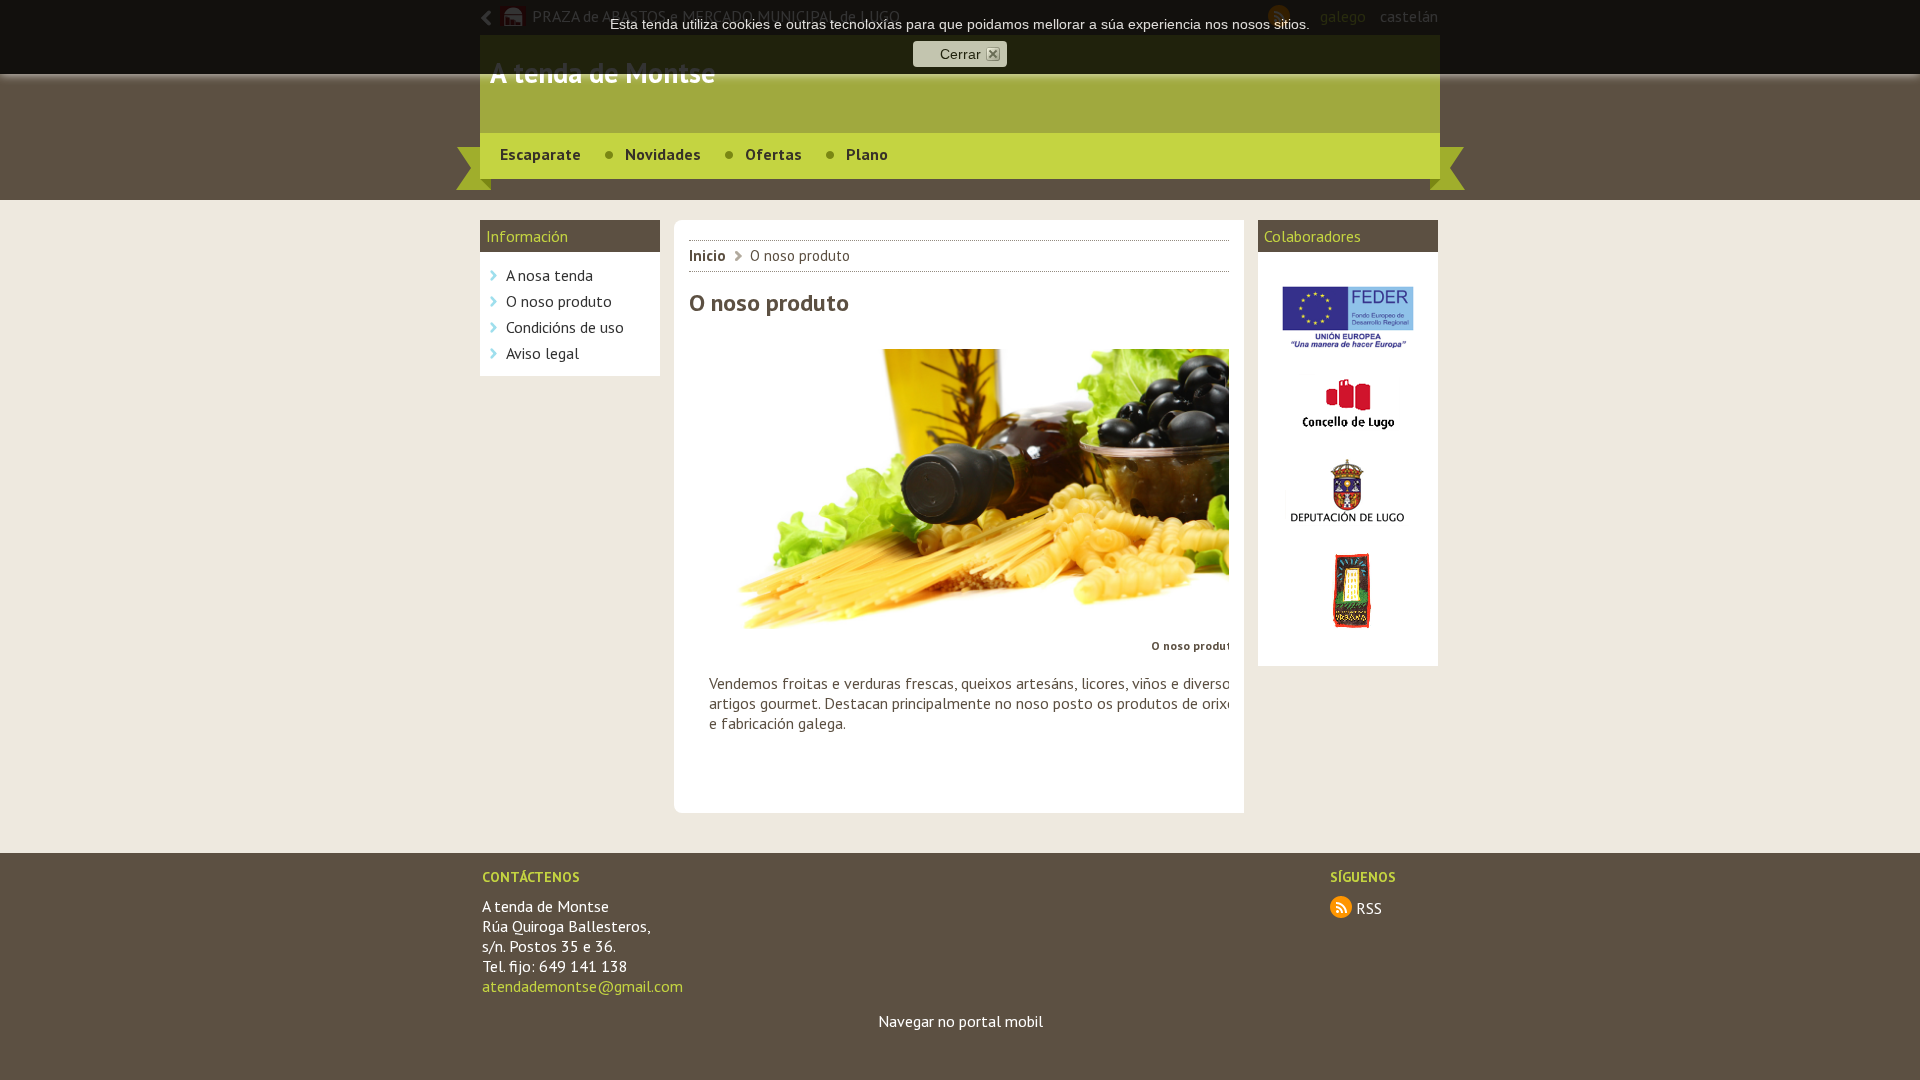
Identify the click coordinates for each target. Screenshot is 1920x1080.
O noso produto (559, 301)
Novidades (663, 154)
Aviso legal (542, 353)
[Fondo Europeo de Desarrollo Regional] (1348, 355)
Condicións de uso (565, 327)
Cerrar (960, 54)
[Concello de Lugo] (1348, 435)
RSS (1369, 908)
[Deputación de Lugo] (1348, 530)
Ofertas (773, 154)
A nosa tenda (549, 275)
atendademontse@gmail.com (582, 986)
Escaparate (540, 154)
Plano (867, 154)
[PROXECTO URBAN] (1348, 636)
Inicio (707, 255)
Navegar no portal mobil (960, 1021)
